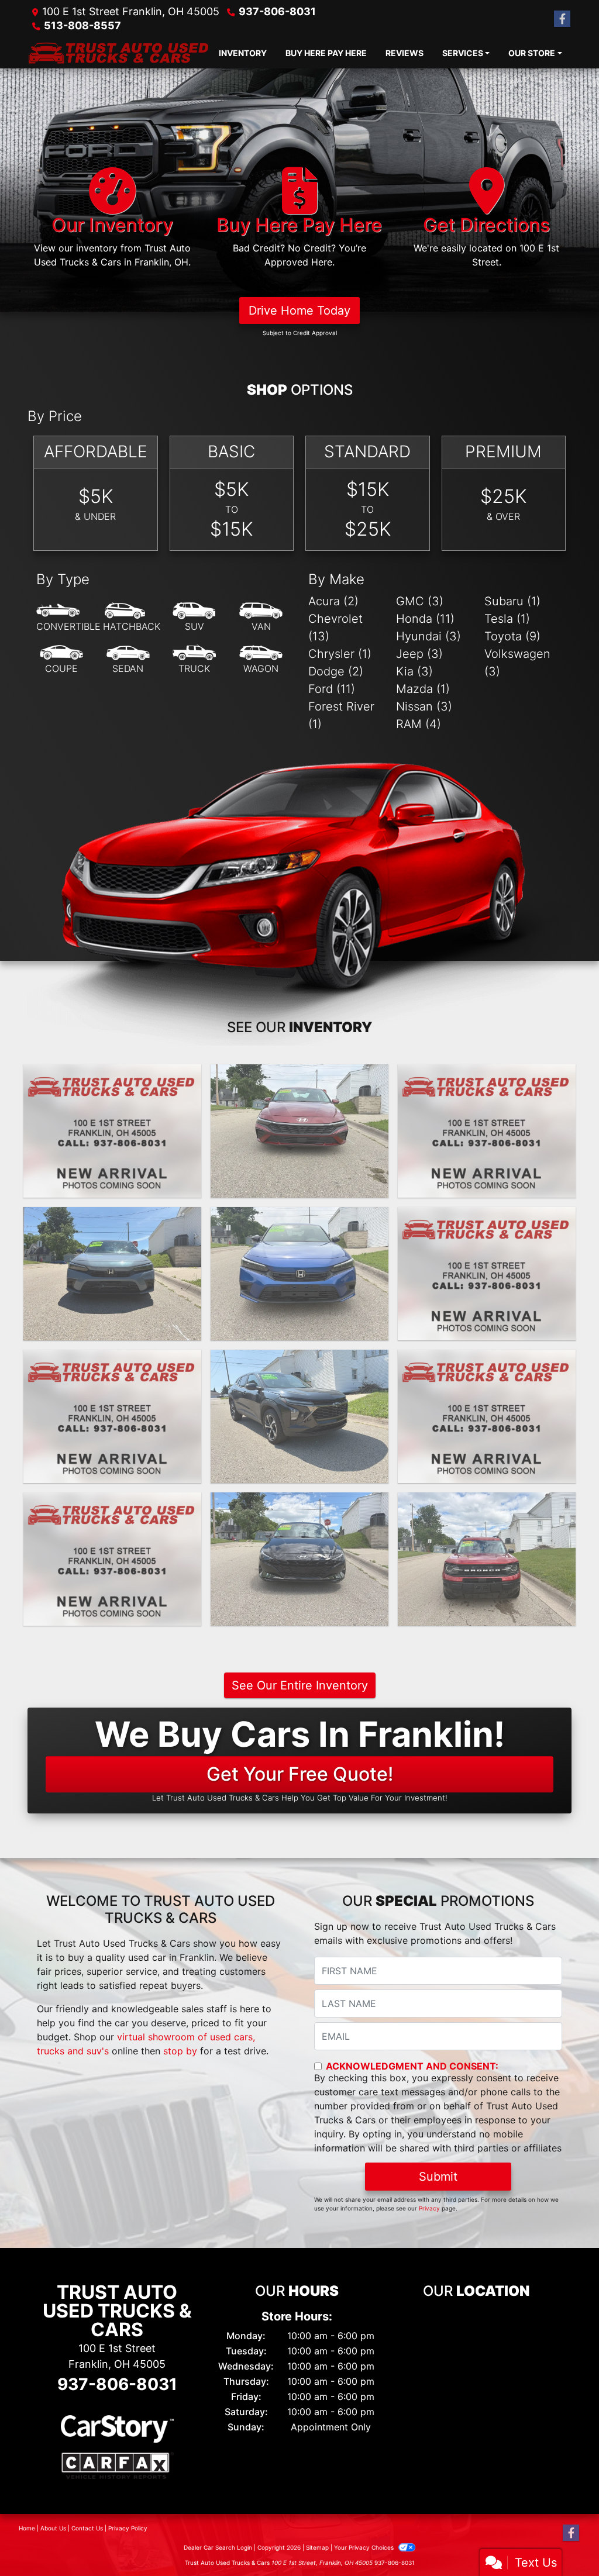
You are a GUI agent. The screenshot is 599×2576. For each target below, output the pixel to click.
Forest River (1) (341, 715)
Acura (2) (333, 601)
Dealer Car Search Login (218, 2547)
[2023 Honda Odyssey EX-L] (487, 1416)
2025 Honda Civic (112, 1075)
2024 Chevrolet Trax (112, 1360)
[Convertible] (68, 618)
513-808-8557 (82, 25)
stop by (180, 2051)
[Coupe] (61, 660)
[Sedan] (128, 660)
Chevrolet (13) (335, 627)
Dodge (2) (336, 671)
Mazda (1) (423, 689)
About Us (53, 2528)
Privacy (429, 2208)
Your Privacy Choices (365, 2547)
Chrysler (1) (340, 654)
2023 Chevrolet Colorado (112, 1503)
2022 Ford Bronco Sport (487, 1503)
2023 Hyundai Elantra (299, 1503)
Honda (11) (425, 619)
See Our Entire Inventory (300, 1685)
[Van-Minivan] (261, 618)
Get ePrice (112, 1184)
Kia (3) (414, 671)
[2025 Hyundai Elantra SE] (299, 1131)
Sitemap (317, 2547)
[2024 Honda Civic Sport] (112, 1274)
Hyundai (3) (428, 636)
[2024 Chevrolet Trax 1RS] (299, 1416)
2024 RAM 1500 (487, 1218)
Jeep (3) (419, 654)
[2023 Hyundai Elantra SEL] (299, 1559)
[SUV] (194, 618)
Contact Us (87, 2528)
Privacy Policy (128, 2528)
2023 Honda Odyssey (486, 1360)
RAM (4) (419, 724)
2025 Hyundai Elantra (299, 1075)
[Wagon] (261, 660)
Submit (438, 2177)
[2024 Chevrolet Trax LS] (112, 1416)
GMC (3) (420, 601)
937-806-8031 (277, 11)
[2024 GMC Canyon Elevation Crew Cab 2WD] (487, 1131)
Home (27, 2528)
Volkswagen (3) (517, 663)
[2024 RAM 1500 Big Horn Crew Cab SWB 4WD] (487, 1274)
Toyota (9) (512, 636)
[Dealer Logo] (118, 53)
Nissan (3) (424, 706)
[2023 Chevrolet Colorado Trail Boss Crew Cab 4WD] (112, 1559)
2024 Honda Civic (112, 1218)
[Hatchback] (132, 618)
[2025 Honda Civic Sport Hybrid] (112, 1131)
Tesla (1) (507, 619)
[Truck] (194, 660)
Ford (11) (332, 689)
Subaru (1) (512, 601)
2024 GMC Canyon (486, 1075)
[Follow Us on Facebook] (562, 19)
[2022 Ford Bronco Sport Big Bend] (487, 1559)
